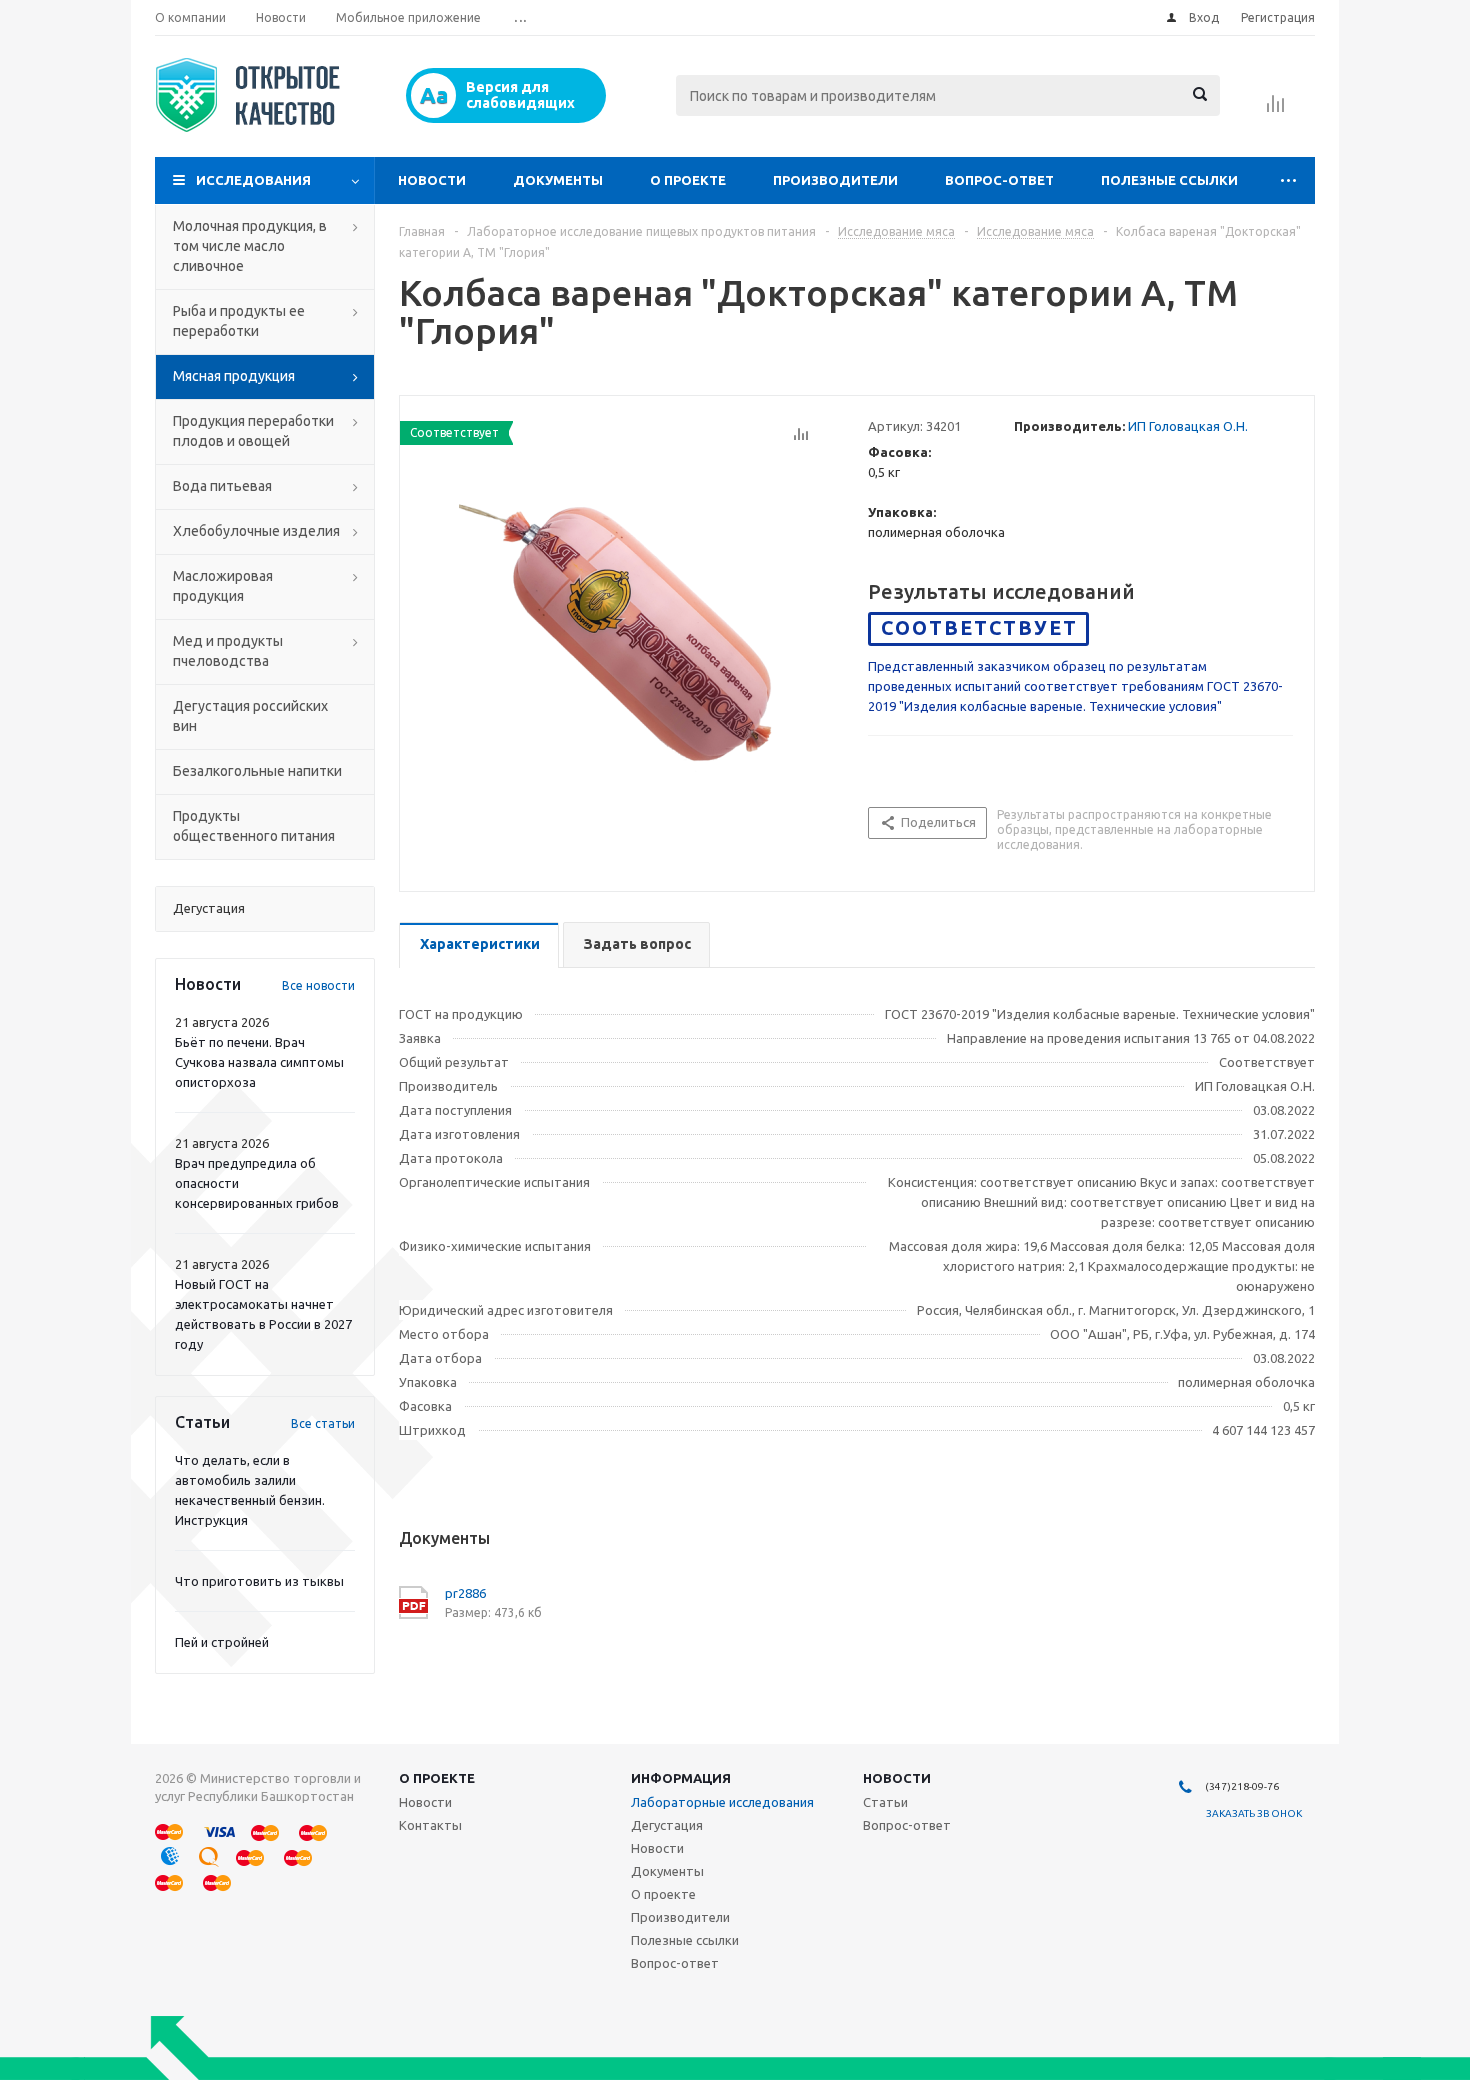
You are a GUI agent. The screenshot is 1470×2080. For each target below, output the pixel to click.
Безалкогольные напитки (257, 771)
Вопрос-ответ (999, 180)
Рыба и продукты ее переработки (239, 321)
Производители (835, 180)
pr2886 (465, 1593)
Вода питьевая (222, 486)
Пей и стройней (222, 1642)
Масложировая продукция (223, 586)
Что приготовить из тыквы (259, 1581)
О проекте (688, 180)
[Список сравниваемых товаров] (1276, 110)
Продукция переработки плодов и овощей (253, 431)
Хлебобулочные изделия (256, 531)
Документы (558, 180)
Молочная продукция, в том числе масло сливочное (250, 246)
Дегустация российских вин (250, 716)
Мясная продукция (234, 376)
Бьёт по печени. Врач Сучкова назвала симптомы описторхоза (259, 1062)
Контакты (430, 1825)
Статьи (885, 1802)
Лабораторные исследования (722, 1802)
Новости (432, 180)
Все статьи (323, 1423)
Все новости (318, 985)
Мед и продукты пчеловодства (228, 651)
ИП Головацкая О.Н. (1188, 426)
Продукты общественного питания (254, 826)
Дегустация (667, 1825)
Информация (681, 1778)
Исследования (253, 180)
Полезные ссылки (1169, 180)
